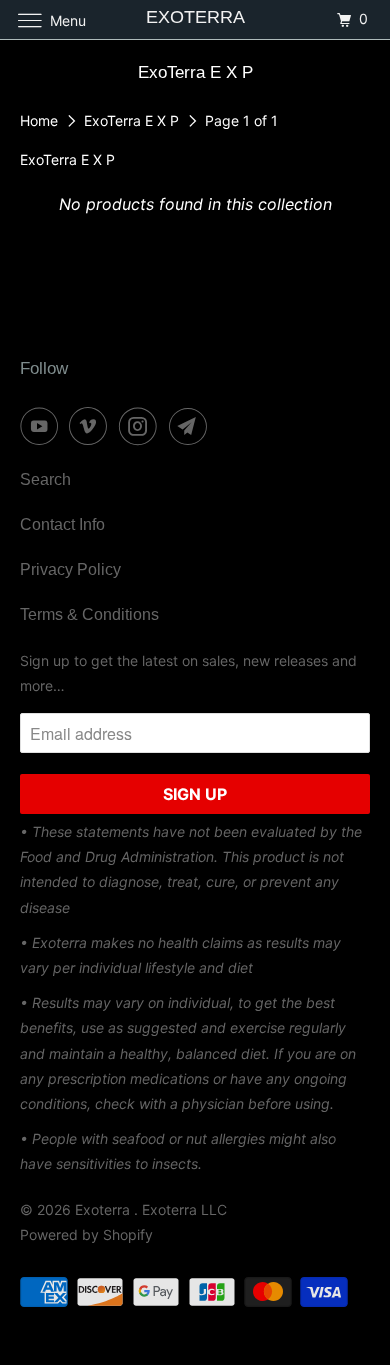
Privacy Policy (70, 569)
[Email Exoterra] (192, 426)
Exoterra (104, 1209)
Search (45, 479)
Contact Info (62, 524)
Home (41, 120)
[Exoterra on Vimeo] (92, 426)
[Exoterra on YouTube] (43, 426)
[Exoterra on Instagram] (142, 426)
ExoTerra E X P (133, 120)
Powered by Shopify (86, 1234)
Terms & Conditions (89, 614)
